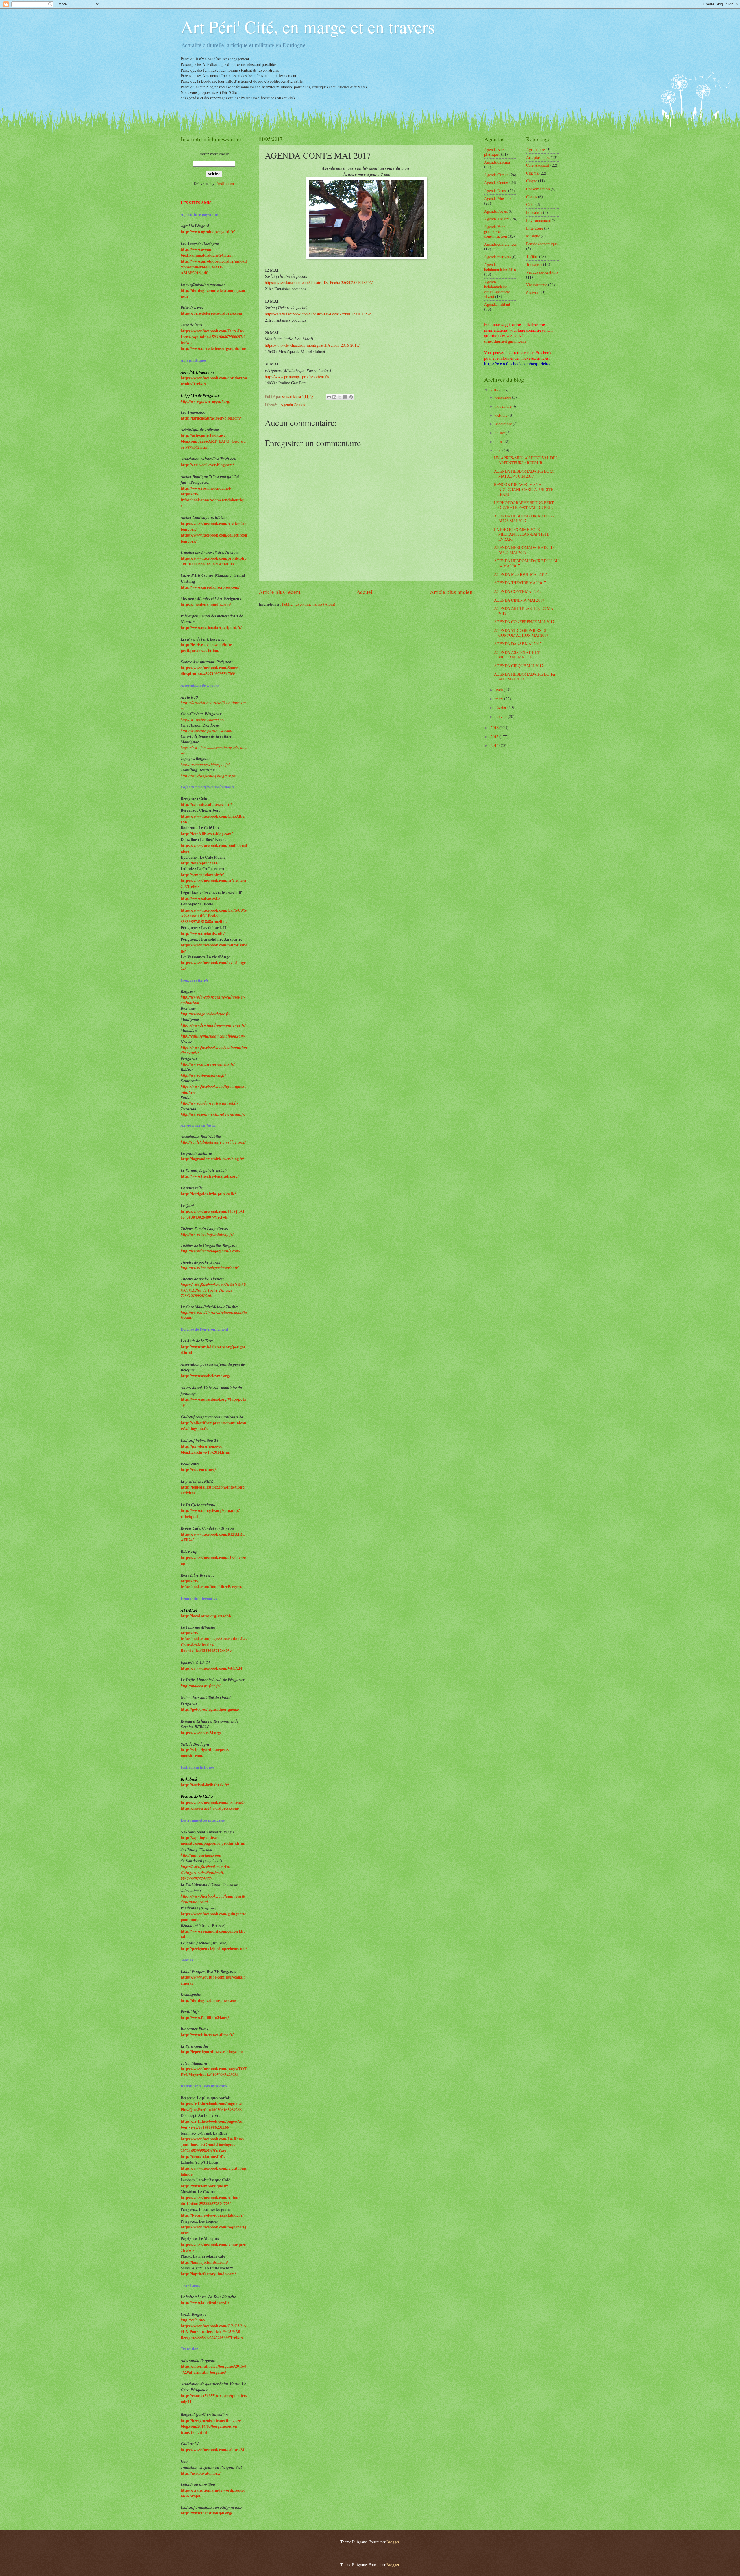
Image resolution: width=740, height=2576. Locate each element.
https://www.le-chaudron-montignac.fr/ (213, 1025)
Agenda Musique (498, 198)
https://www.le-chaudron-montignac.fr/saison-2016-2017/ (312, 345)
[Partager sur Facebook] (345, 397)
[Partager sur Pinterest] (351, 397)
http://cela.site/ (193, 2320)
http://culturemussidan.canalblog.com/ (213, 1036)
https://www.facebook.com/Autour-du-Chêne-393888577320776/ (211, 2200)
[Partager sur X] (340, 397)
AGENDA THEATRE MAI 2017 (520, 583)
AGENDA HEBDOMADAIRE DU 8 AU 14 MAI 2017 (526, 563)
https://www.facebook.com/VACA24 (211, 1668)
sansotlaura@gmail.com (505, 341)
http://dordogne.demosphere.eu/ (208, 2000)
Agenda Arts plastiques (494, 152)
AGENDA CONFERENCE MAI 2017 (524, 622)
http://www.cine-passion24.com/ (206, 731)
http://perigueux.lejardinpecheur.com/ (214, 1949)
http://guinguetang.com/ (201, 1855)
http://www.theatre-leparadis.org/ (210, 1176)
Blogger (393, 2542)
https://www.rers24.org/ (201, 1733)
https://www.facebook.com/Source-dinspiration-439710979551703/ (211, 671)
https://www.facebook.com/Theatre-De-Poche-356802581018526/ (319, 282)
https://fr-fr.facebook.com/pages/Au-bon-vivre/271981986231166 (212, 2124)
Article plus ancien (451, 592)
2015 (495, 737)
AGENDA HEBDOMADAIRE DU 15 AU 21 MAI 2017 (524, 550)
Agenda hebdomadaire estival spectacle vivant (497, 289)
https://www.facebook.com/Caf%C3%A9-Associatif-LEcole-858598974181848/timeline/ (214, 916)
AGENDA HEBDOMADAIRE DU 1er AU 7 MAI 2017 (525, 677)
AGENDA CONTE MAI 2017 (518, 591)
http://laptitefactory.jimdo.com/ (208, 2274)
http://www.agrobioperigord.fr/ (208, 232)
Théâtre (532, 256)
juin (499, 442)
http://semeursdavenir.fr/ (202, 875)
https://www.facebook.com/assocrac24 (213, 1803)
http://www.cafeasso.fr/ (200, 898)
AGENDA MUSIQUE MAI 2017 (520, 574)
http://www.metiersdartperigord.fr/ (211, 628)
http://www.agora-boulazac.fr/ (205, 1014)
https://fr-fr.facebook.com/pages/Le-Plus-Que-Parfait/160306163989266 (212, 2107)
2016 (495, 728)
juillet (501, 433)
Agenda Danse (496, 191)
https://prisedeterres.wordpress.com (211, 313)
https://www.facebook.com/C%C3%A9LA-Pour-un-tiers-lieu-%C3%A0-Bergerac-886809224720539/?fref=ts (213, 2332)
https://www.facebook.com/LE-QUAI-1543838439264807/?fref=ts (213, 1214)
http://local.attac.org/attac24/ (206, 1616)
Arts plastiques (538, 157)
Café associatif (538, 165)
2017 (495, 390)
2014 (495, 745)
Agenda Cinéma (497, 162)
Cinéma (532, 173)
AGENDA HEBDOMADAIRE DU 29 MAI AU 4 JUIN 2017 (524, 474)
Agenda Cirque (496, 175)
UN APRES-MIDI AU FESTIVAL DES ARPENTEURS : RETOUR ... (526, 460)
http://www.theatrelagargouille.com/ (210, 1251)
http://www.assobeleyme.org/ (205, 1376)
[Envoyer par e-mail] (329, 397)
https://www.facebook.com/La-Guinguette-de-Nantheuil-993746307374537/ (206, 1872)
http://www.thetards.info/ (203, 933)
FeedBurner (225, 183)
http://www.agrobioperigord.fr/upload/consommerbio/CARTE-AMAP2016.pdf (214, 267)
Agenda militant (497, 304)
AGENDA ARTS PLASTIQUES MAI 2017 (524, 611)
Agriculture (535, 150)
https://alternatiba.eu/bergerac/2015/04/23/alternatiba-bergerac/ (213, 2369)
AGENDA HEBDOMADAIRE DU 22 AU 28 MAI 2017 (524, 518)
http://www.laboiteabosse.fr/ (205, 2302)
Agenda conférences (500, 244)
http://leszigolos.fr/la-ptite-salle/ (208, 1194)
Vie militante (537, 285)
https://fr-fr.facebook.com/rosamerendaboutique (213, 500)
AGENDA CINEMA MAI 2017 (519, 600)
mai (499, 450)
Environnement (539, 220)
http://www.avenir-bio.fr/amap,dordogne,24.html (207, 252)
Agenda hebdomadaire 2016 (500, 267)
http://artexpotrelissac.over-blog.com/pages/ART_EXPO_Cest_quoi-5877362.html (213, 441)
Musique (533, 236)
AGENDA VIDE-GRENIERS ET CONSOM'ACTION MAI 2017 (521, 633)
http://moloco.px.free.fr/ (200, 1686)
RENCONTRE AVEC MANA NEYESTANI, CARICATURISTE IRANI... (523, 489)
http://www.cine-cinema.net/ (203, 719)
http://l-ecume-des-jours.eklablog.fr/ (212, 2215)
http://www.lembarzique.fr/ (204, 2186)
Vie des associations (542, 272)
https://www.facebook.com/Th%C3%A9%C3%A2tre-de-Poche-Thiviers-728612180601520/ (213, 1290)
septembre (504, 424)
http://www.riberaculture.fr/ (203, 1075)
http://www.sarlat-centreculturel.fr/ (209, 1103)
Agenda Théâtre (497, 219)
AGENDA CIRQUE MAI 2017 (519, 666)
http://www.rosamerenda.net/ (206, 488)
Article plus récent (280, 592)
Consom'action (538, 189)
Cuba (530, 204)
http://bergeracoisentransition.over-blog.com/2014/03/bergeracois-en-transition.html (211, 2426)
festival (532, 293)
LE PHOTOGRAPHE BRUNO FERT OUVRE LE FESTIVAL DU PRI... (524, 505)
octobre (502, 415)
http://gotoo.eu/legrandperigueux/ (210, 1709)
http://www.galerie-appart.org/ (206, 401)
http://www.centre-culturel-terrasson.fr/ (213, 1114)
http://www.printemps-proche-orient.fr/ (297, 377)
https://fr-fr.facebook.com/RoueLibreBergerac (212, 1584)
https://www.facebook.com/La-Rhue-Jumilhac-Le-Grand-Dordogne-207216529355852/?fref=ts (212, 2145)
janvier (502, 716)
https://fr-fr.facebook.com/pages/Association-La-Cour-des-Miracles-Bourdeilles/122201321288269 (214, 1642)
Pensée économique (542, 244)
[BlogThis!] (334, 397)
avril (500, 690)
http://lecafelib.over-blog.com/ (207, 834)
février (501, 707)
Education (534, 212)
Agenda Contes (293, 405)
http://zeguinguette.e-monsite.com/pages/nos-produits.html (213, 1840)
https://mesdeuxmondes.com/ (206, 604)
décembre (504, 397)
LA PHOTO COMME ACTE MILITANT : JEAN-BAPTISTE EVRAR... (522, 534)
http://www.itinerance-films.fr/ (207, 2035)
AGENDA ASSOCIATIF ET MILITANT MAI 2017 (517, 655)
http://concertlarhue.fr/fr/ (203, 2156)
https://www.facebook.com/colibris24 (212, 2450)
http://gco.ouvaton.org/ (201, 2473)
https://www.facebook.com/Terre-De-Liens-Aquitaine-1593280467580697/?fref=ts (213, 337)
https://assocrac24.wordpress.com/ (210, 1808)
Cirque (532, 181)
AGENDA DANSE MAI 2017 (518, 644)
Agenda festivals (497, 257)
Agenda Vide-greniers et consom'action (496, 231)
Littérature (535, 228)
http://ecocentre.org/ (198, 1470)
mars (500, 699)
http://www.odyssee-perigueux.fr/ (208, 1064)
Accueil (365, 592)
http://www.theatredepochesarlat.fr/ (210, 1268)
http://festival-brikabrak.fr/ (205, 1785)
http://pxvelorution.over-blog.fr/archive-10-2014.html (206, 1449)
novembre (504, 406)
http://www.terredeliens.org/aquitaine (213, 348)
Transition (534, 264)
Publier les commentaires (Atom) (309, 604)
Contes (532, 197)
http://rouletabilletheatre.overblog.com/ (213, 1142)
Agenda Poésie (496, 211)
